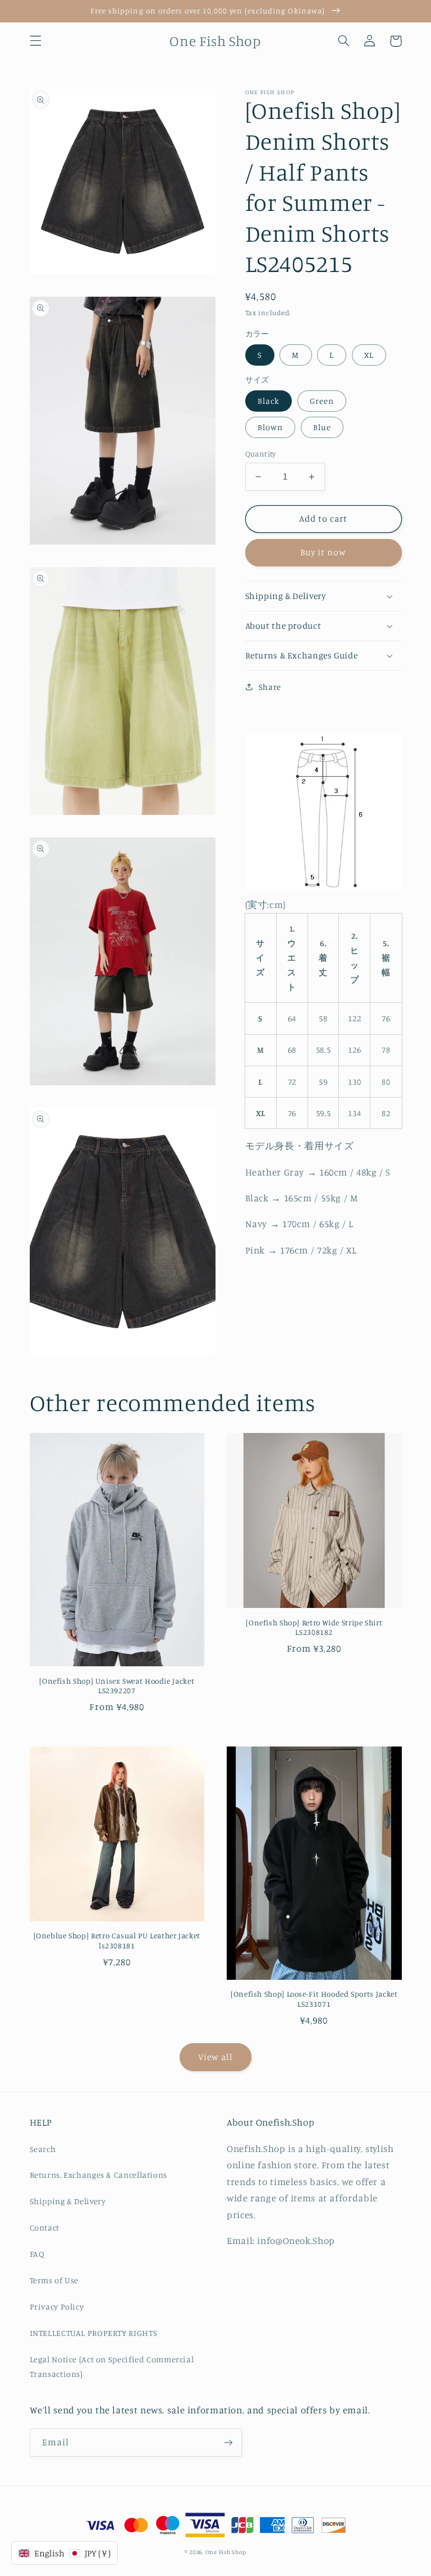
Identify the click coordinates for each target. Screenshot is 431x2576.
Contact (45, 2227)
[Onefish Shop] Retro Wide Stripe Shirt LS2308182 (314, 1628)
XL (369, 355)
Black (269, 401)
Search (43, 2149)
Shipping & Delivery (68, 2201)
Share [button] (270, 687)
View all (215, 2057)
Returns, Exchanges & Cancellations (98, 2175)
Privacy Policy (57, 2307)
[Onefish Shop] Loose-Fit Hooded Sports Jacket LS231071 (314, 1999)
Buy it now (324, 552)
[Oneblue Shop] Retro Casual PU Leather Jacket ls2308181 (117, 1941)
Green (322, 401)
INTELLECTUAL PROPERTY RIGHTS (94, 2333)
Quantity (261, 454)
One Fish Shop (226, 2552)
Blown (270, 427)
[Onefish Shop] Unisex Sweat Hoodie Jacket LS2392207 (117, 1686)
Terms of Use (54, 2280)
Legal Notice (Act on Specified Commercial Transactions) (112, 2367)
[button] (35, 41)
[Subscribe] (228, 2442)
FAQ (37, 2254)
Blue (322, 427)
